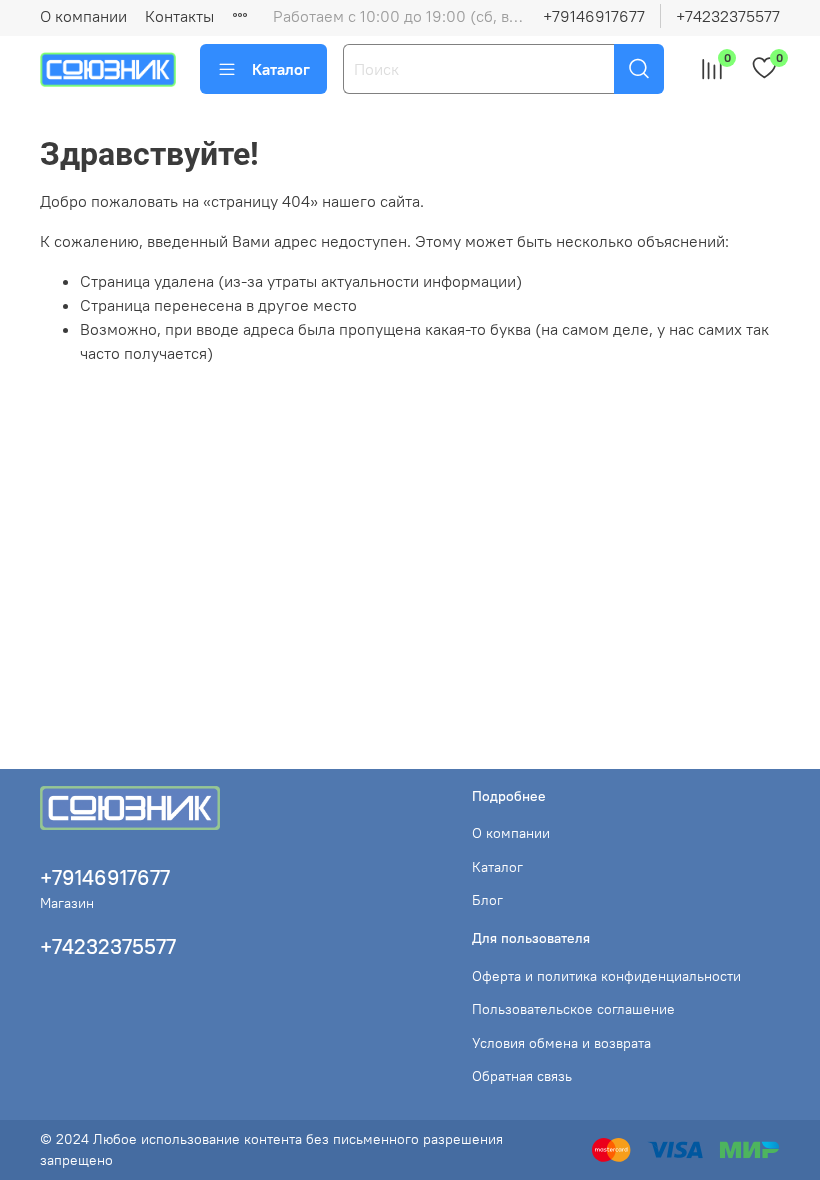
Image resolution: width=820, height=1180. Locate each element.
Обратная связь (522, 1076)
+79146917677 (594, 16)
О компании (83, 16)
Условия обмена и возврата (561, 1043)
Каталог (281, 69)
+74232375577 (728, 16)
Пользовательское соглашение (573, 1009)
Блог (487, 900)
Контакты (179, 16)
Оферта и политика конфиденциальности (606, 976)
